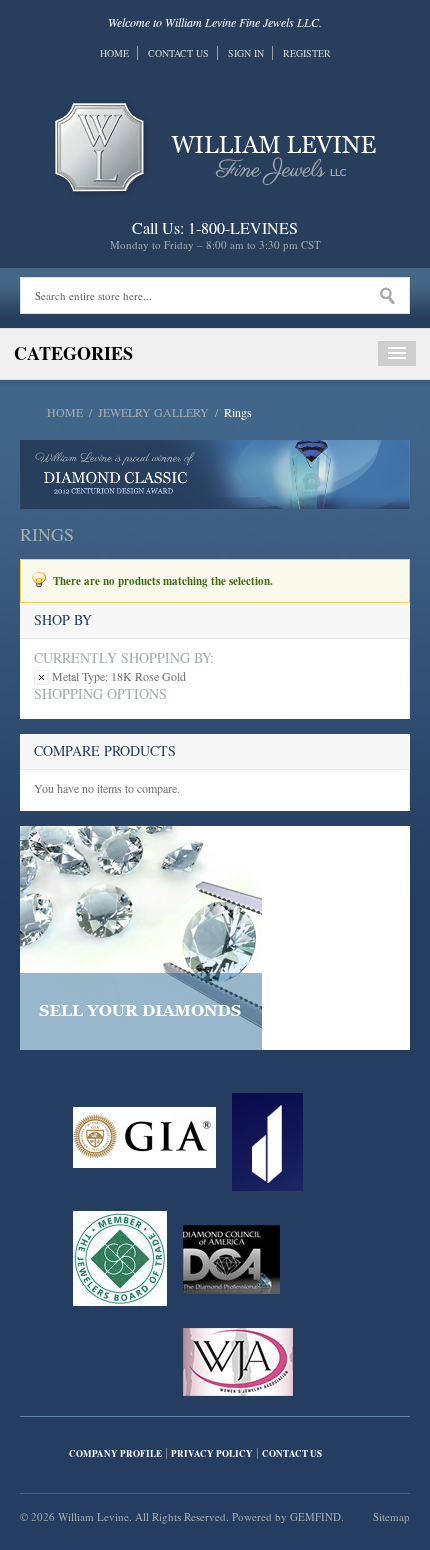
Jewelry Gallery (153, 412)
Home (114, 53)
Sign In (246, 53)
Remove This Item (41, 677)
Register (307, 53)
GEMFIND (315, 1516)
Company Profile (115, 1453)
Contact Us (178, 53)
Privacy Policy (212, 1453)
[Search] (387, 296)
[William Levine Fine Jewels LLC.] (215, 145)
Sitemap (391, 1516)
